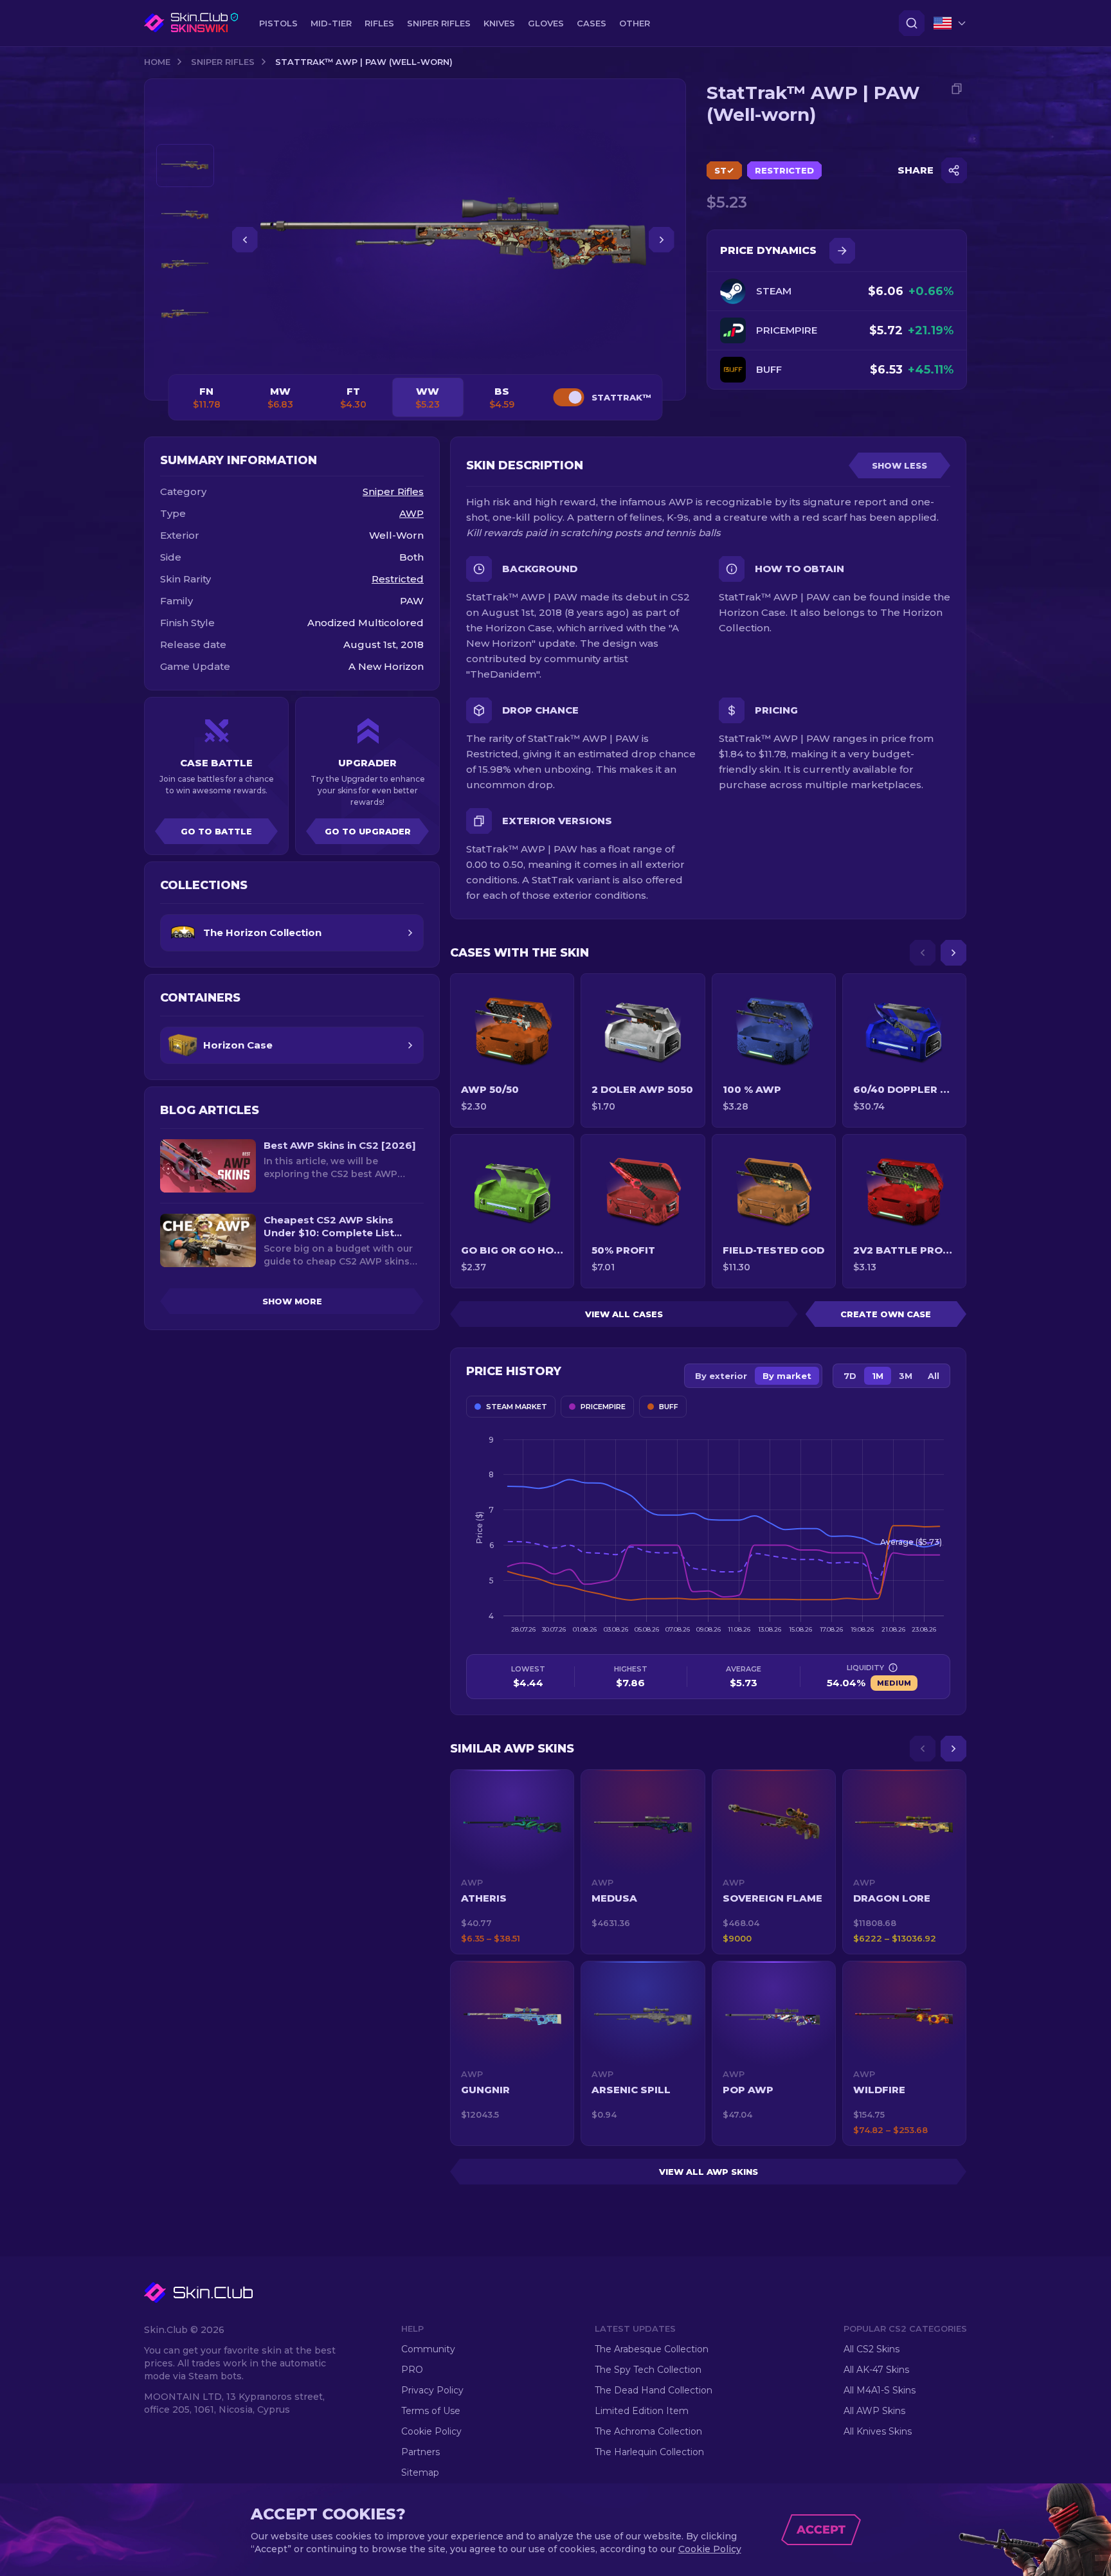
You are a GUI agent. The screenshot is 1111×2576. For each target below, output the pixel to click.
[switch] (568, 397)
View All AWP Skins (709, 2172)
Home (157, 62)
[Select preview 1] (185, 166)
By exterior (721, 1376)
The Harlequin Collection (649, 2452)
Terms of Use (431, 2411)
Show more (292, 1301)
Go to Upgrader (368, 831)
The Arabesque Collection (652, 2349)
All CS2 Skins (872, 2349)
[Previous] (923, 953)
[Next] (953, 953)
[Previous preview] (185, 129)
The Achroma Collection (648, 2431)
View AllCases (624, 1314)
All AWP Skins (874, 2411)
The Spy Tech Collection (648, 2370)
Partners (420, 2452)
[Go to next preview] (185, 351)
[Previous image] (245, 240)
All (934, 1376)
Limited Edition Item (642, 2411)
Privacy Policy (432, 2390)
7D (850, 1376)
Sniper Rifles (223, 62)
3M (906, 1376)
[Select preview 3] (185, 265)
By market (787, 1376)
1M (878, 1376)
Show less (899, 465)
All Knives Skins (878, 2431)
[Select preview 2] (185, 215)
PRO (412, 2370)
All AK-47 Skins (876, 2370)
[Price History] (842, 251)
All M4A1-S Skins (880, 2390)
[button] (512, 1862)
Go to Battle (216, 831)
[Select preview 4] (185, 314)
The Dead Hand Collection (654, 2390)
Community (428, 2349)
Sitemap (420, 2472)
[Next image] (662, 240)
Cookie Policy (431, 2431)
